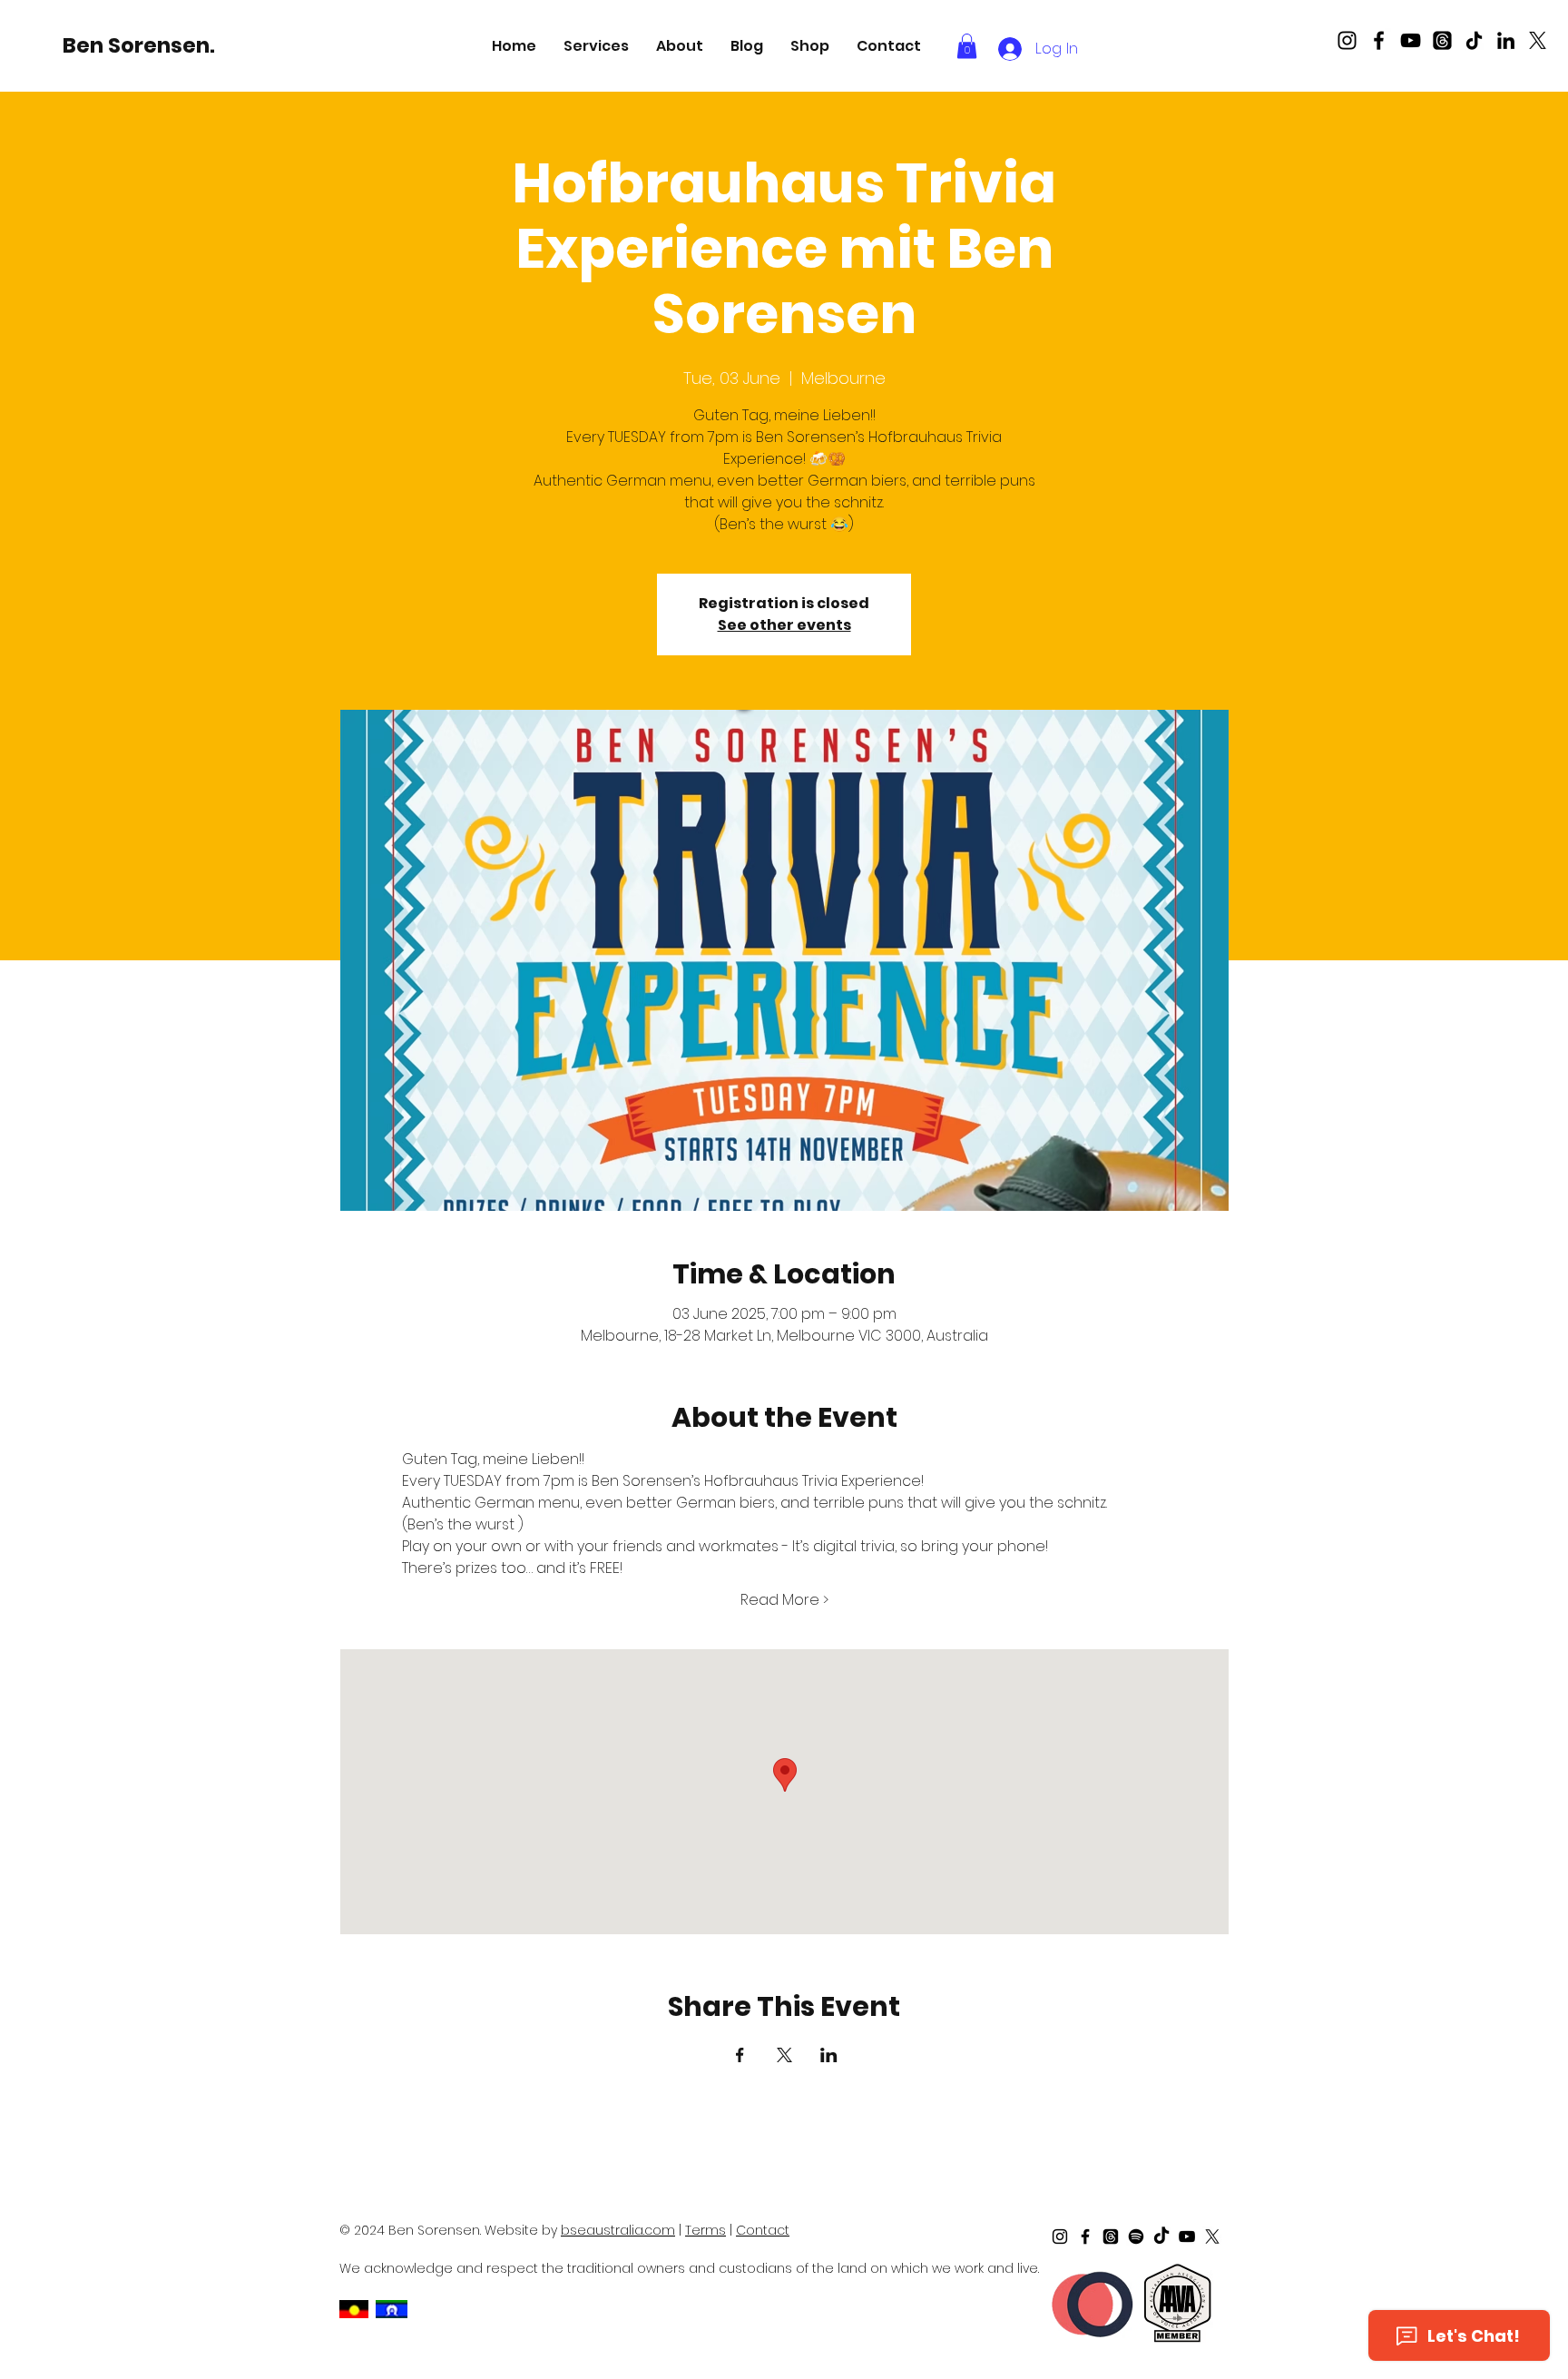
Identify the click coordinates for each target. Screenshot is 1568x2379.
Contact (763, 2230)
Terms (706, 2230)
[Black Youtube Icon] (1411, 40)
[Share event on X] (784, 2055)
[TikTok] (1474, 40)
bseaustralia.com (618, 2230)
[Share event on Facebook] (740, 2055)
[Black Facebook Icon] (1379, 40)
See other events (784, 625)
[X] (1538, 40)
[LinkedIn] (1506, 40)
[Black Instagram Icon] (1347, 40)
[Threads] (1442, 40)
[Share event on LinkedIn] (829, 2055)
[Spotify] (1136, 2236)
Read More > (784, 1600)
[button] (596, 46)
